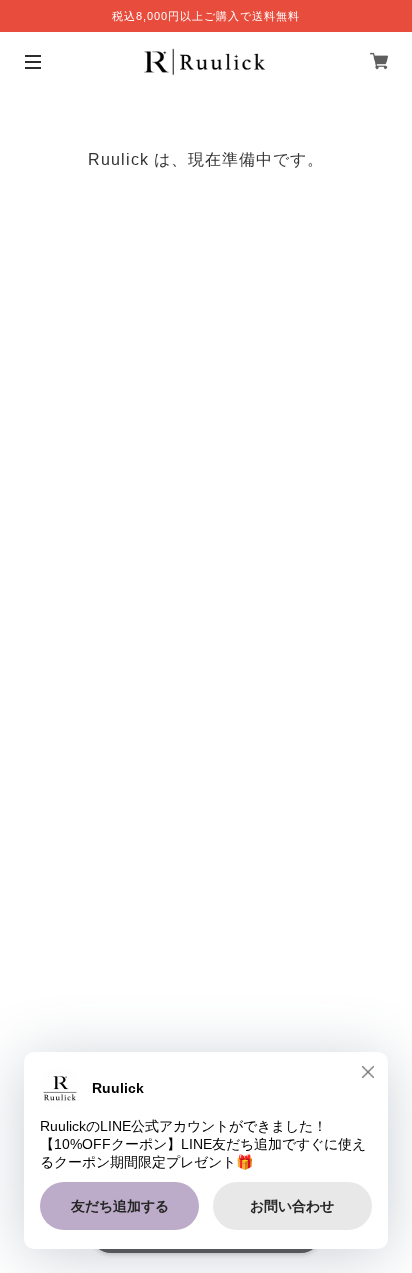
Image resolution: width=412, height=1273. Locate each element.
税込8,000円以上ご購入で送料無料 (205, 16)
